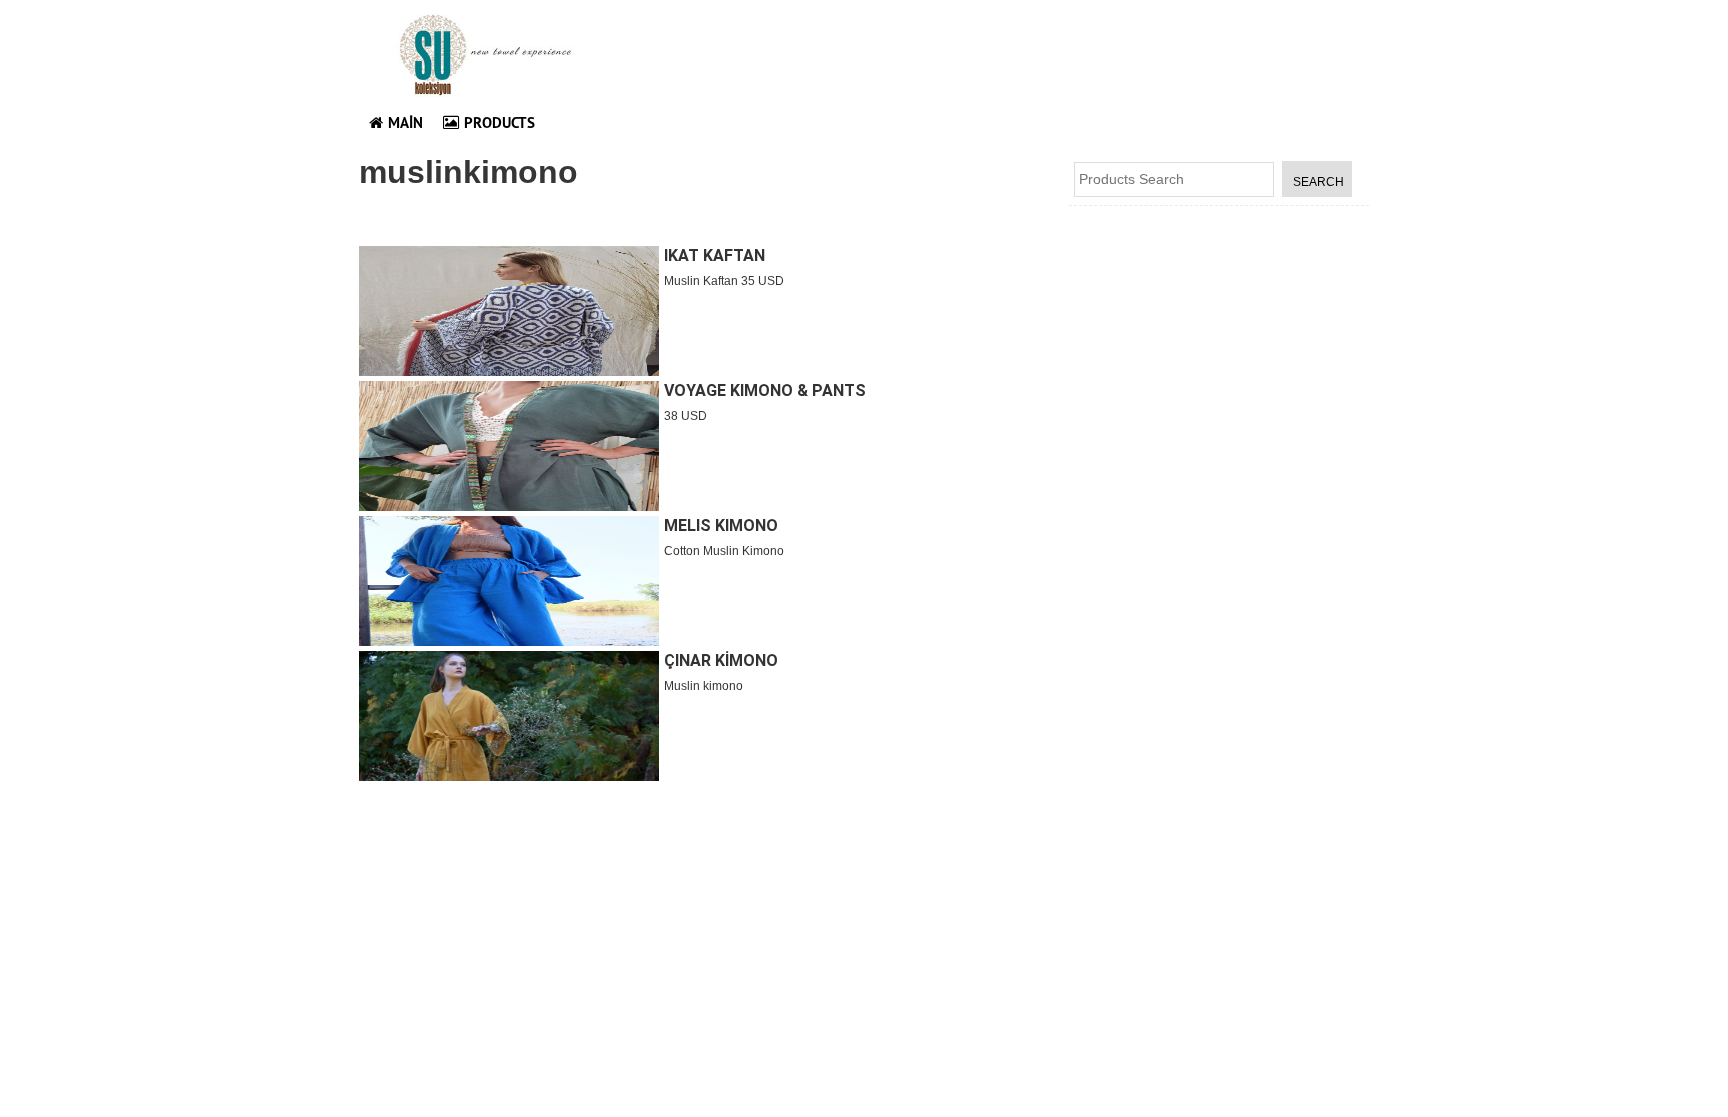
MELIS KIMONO (721, 525)
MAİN (405, 122)
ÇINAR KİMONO (721, 660)
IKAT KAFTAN (714, 255)
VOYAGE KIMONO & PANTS (765, 390)
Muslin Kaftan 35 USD (724, 281)
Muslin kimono (703, 686)
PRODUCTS (499, 122)
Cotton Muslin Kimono (724, 551)
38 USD (685, 416)
